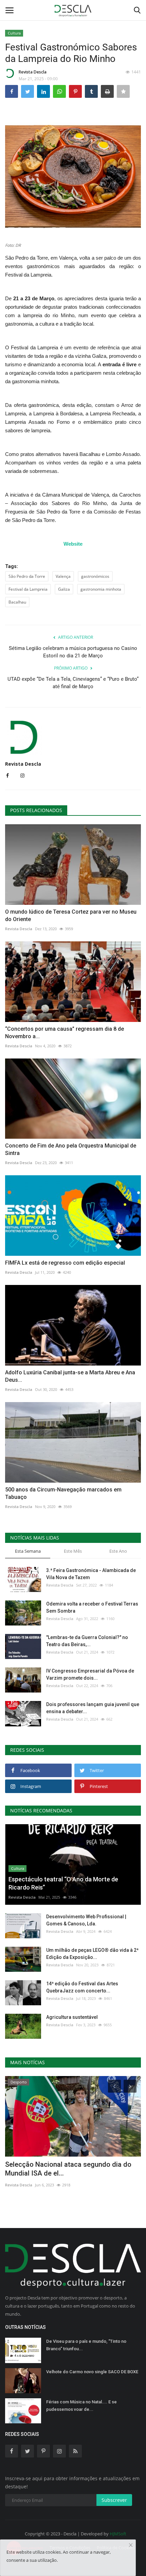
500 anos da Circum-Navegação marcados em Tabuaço (63, 1493)
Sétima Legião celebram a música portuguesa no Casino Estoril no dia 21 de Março (73, 652)
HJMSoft (118, 2534)
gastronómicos (95, 576)
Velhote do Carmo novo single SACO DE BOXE (92, 2372)
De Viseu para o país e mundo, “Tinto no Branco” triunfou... (86, 2345)
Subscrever (114, 2500)
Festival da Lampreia (28, 589)
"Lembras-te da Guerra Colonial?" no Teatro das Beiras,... (87, 1641)
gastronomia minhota (101, 589)
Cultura (14, 33)
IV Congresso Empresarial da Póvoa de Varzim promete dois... (90, 1674)
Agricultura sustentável (72, 2017)
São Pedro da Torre (27, 576)
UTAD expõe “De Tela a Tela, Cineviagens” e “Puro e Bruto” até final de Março (73, 683)
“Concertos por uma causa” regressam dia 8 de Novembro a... (65, 1033)
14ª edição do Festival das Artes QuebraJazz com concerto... (82, 1987)
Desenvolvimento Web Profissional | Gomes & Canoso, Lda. (86, 1920)
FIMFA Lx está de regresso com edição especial (65, 1263)
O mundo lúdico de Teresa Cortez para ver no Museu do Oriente (71, 915)
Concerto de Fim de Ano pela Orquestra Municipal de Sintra (71, 1149)
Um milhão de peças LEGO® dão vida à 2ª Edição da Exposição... (92, 1954)
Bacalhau (17, 602)
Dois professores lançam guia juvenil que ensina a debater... (93, 1708)
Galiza (64, 589)
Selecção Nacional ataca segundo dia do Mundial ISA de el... (68, 2169)
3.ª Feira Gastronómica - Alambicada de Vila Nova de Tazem (91, 1574)
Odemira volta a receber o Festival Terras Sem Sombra (92, 1607)
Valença (63, 576)
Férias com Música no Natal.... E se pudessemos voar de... (81, 2406)
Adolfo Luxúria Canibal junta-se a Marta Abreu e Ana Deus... (70, 1376)
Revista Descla (33, 72)
